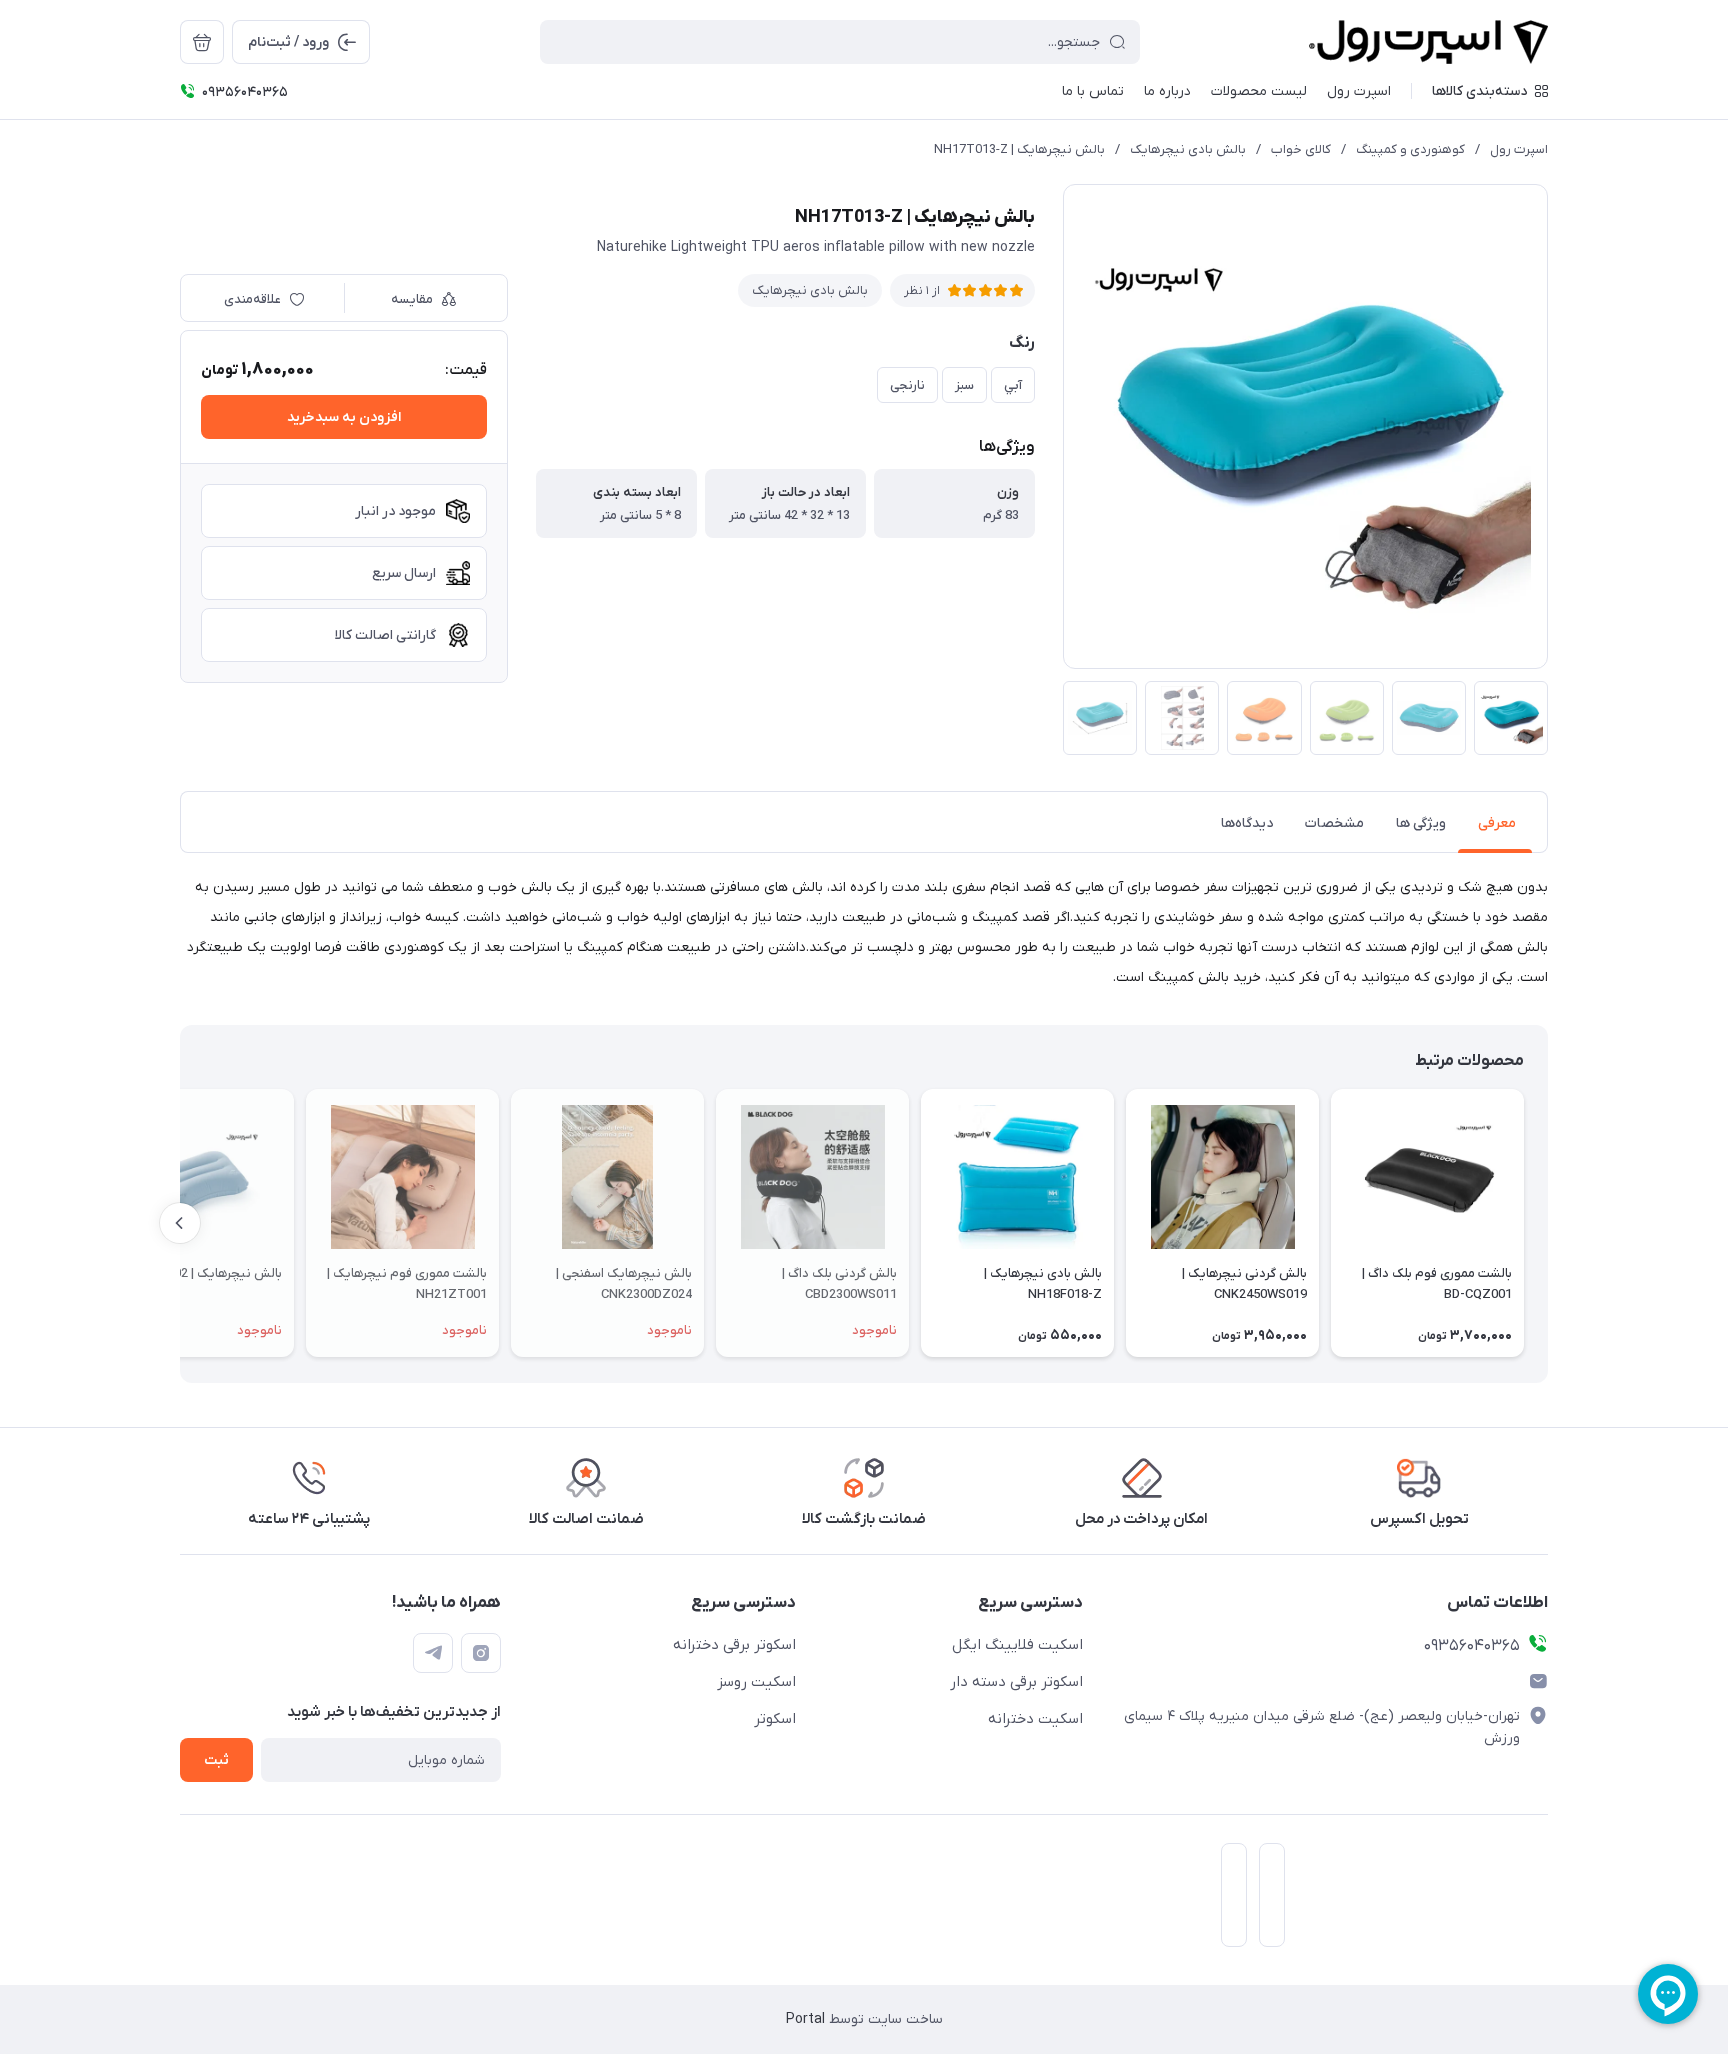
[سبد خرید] (202, 42)
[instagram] (481, 1653)
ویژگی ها (1421, 823)
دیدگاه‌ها (1247, 823)
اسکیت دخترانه (1035, 1719)
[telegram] (433, 1653)
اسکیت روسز (756, 1682)
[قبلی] (1548, 1223)
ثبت (216, 1760)
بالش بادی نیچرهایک (1188, 149)
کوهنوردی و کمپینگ (1410, 149)
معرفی (1497, 823)
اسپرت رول (1519, 149)
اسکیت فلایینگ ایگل (1017, 1645)
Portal (805, 2019)
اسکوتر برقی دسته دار (1016, 1682)
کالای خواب (1301, 149)
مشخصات (1334, 823)
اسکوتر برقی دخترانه (734, 1645)
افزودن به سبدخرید (344, 417)
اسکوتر (775, 1719)
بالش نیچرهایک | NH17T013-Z (1019, 149)
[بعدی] (180, 1223)
